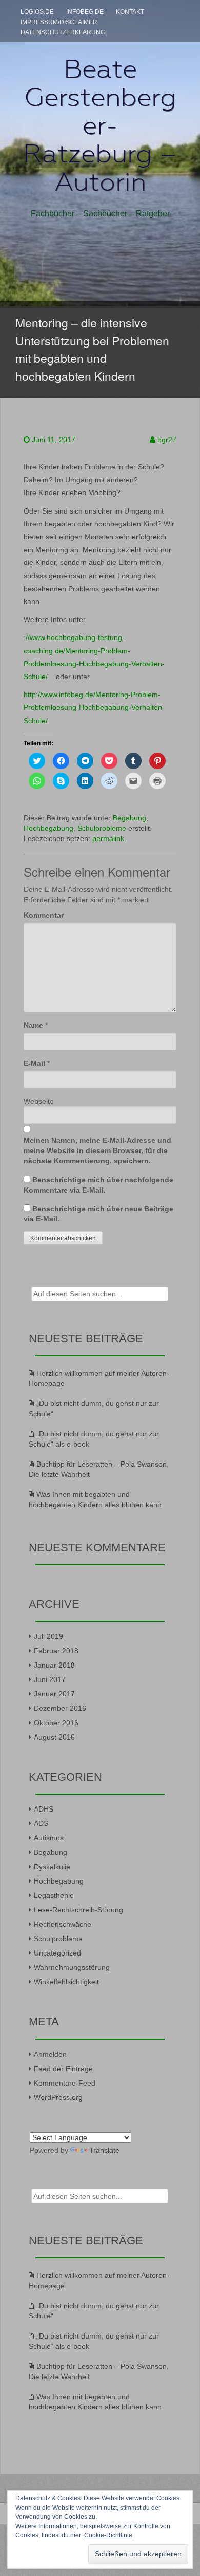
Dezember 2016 (60, 1708)
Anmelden (50, 2054)
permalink (108, 838)
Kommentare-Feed (65, 2083)
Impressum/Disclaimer (59, 22)
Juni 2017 (50, 1679)
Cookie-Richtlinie (108, 2535)
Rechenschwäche (63, 1924)
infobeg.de (85, 12)
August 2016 (54, 1737)
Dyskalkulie (52, 1867)
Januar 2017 (54, 1694)
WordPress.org (58, 2097)
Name (33, 1025)
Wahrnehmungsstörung (72, 1967)
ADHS (44, 1809)
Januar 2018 (54, 1665)
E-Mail (34, 1063)
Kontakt (130, 12)
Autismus (49, 1838)
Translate (104, 2150)
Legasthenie (54, 1895)
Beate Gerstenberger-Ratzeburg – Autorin (100, 125)
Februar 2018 (56, 1651)
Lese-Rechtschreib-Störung (78, 1910)
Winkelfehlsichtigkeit (66, 1982)
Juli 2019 (48, 1636)
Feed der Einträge (63, 2069)
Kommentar (44, 915)
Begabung (129, 818)
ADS (41, 1823)
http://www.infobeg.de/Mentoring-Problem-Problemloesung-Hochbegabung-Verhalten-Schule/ (94, 707)
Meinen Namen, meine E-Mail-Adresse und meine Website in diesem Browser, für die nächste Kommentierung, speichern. (97, 1150)
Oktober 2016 (56, 1723)
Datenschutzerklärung (63, 32)
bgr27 (167, 440)
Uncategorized (57, 1953)
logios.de (37, 12)
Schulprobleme (102, 828)
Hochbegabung (48, 828)
